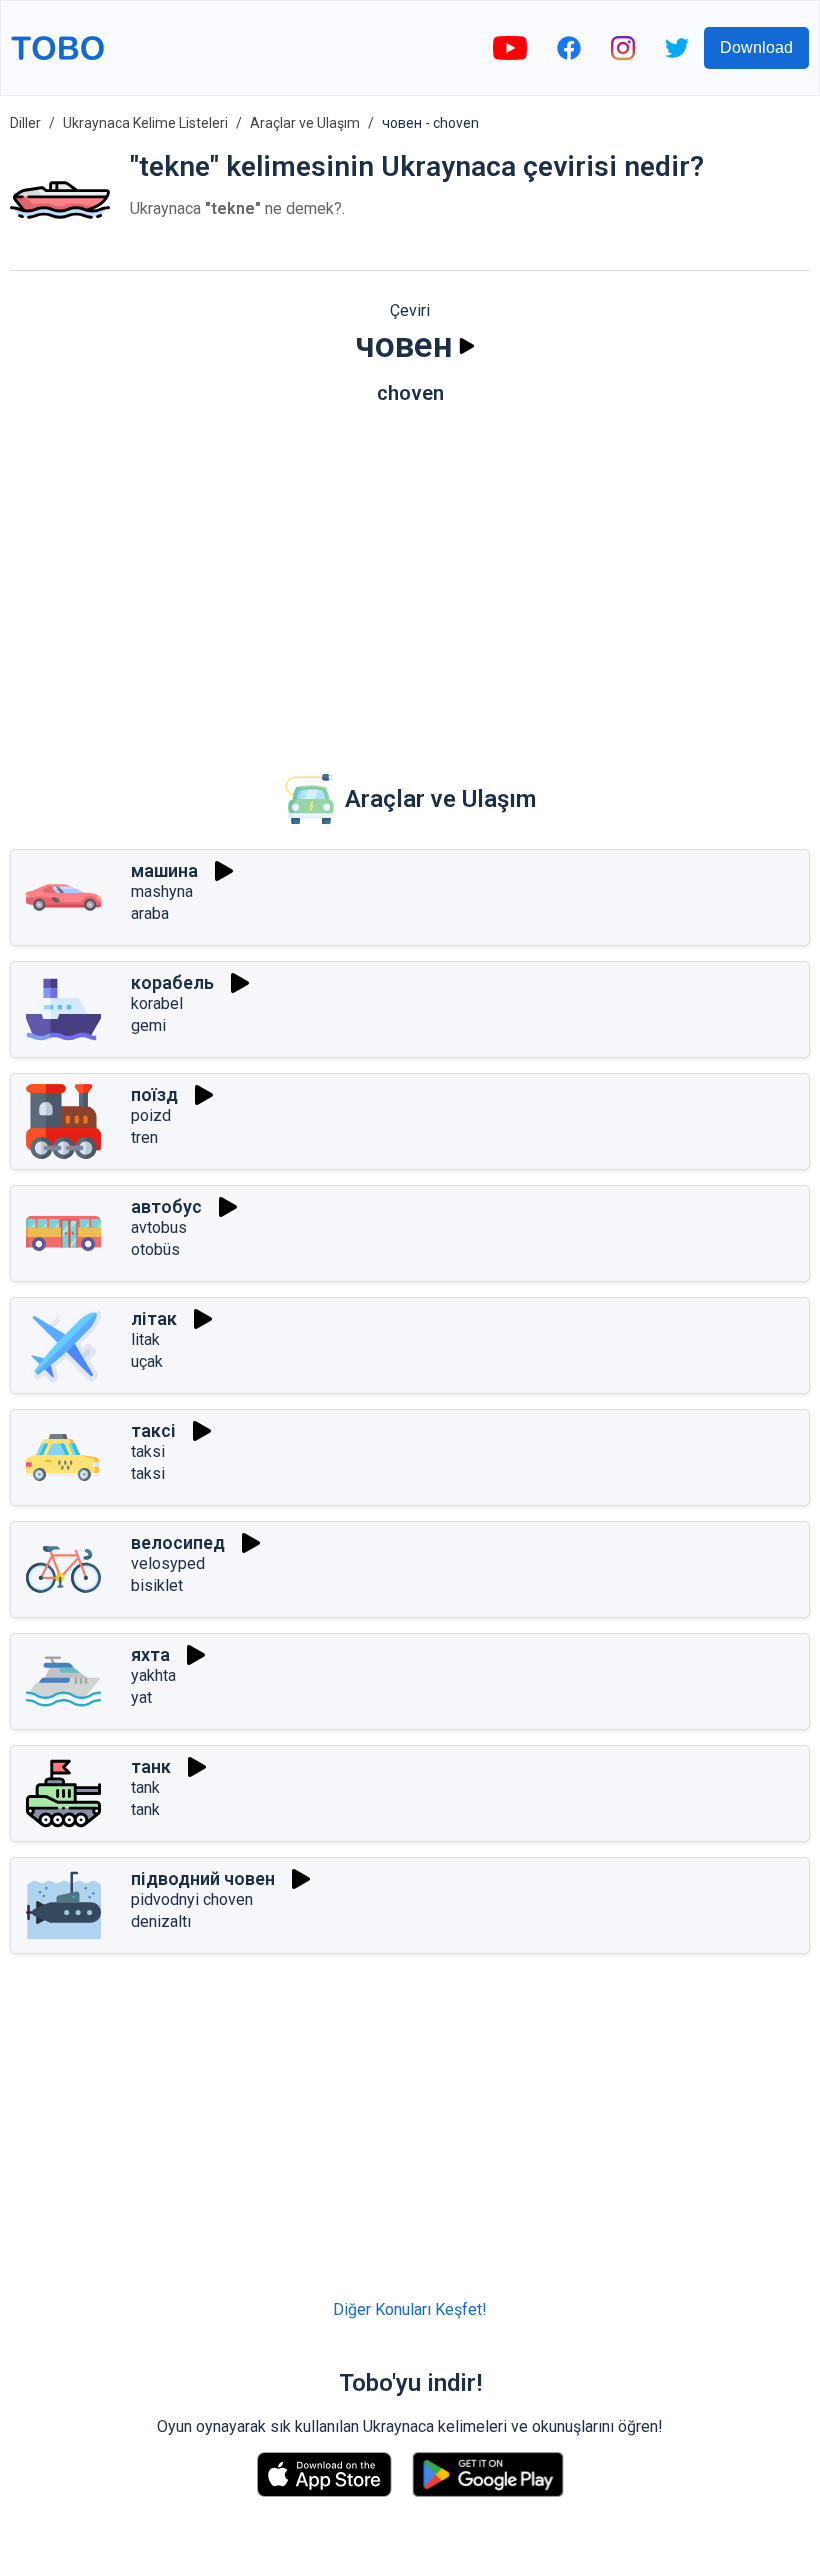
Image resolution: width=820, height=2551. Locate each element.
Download (756, 47)
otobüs (155, 1249)
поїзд (154, 1094)
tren (144, 1137)
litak (145, 1339)
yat (141, 1697)
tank (145, 1787)
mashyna (162, 891)
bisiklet (157, 1585)
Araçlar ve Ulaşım (305, 123)
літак (154, 1318)
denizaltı (161, 1921)
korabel (157, 1003)
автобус (166, 1206)
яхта (150, 1654)
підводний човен (203, 1878)
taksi (148, 1451)
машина (164, 870)
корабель (172, 982)
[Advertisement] (410, 575)
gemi (148, 1025)
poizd (151, 1115)
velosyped (168, 1563)
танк (151, 1766)
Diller (25, 123)
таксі (153, 1430)
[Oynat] (467, 346)
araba (150, 913)
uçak (147, 1361)
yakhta (153, 1675)
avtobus (159, 1227)
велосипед (178, 1542)
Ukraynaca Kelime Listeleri (145, 123)
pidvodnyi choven (192, 1899)
